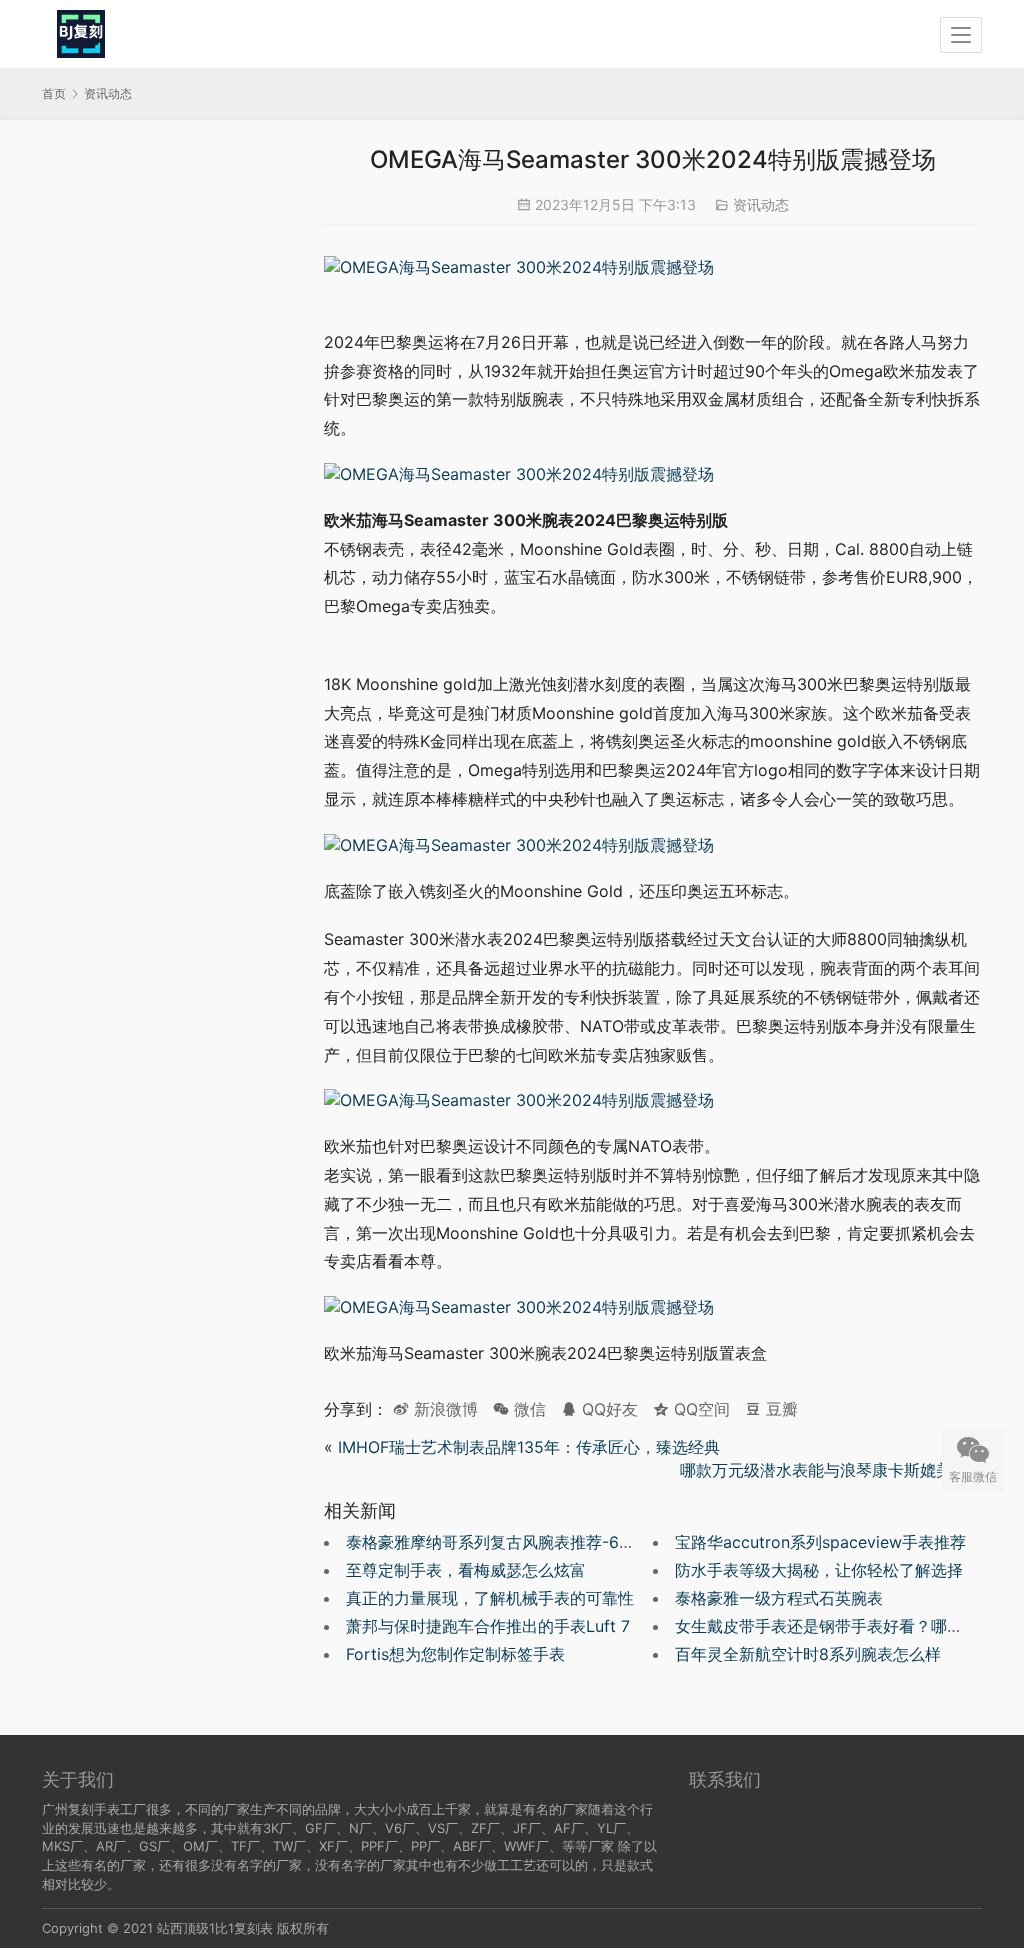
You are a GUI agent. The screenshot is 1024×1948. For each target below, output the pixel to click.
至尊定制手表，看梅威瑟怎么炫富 (466, 1570)
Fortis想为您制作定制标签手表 (455, 1654)
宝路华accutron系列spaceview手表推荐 (820, 1542)
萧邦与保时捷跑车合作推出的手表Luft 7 (488, 1626)
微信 (519, 1409)
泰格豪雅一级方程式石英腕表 (779, 1598)
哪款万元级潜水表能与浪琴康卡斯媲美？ (821, 1470)
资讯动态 (761, 204)
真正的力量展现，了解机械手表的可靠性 (490, 1598)
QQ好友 (607, 1409)
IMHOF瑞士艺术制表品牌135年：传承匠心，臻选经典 (529, 1447)
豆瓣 (779, 1409)
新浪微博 (443, 1409)
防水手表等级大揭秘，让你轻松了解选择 (819, 1570)
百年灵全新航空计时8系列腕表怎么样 (808, 1654)
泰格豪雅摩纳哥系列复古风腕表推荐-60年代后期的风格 (543, 1542)
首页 (54, 93)
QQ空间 (699, 1409)
